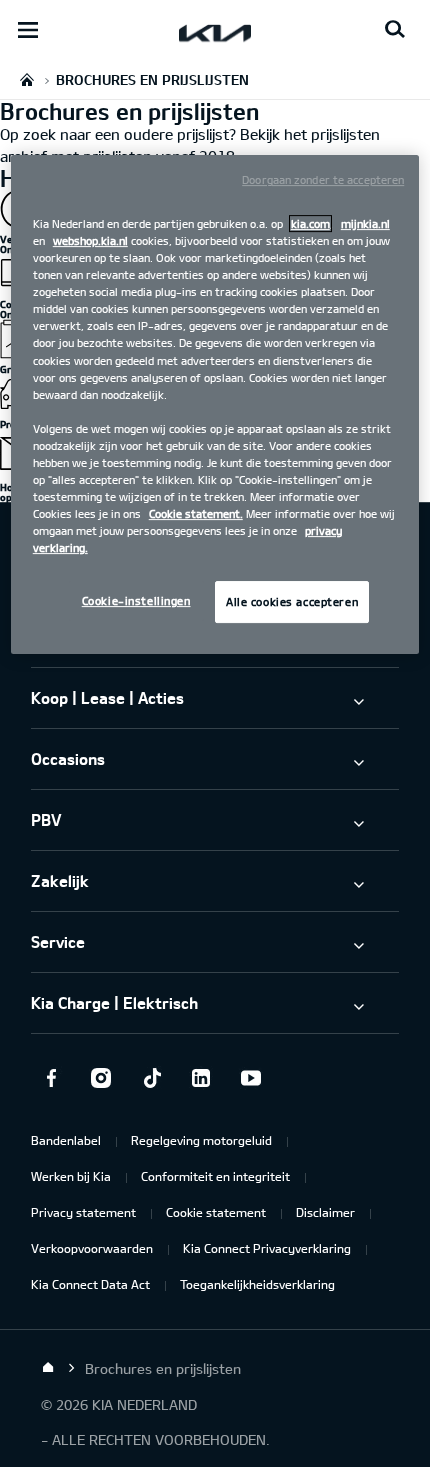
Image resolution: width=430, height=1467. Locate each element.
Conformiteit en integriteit (215, 1176)
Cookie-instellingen (136, 600)
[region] (215, 404)
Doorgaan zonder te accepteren (323, 179)
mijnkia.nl (365, 223)
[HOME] (27, 79)
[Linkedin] (201, 1078)
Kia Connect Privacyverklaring (267, 1248)
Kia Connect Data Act (90, 1284)
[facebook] (51, 1078)
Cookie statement (216, 1212)
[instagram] (101, 1078)
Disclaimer (325, 1212)
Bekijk (260, 134)
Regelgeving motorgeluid (201, 1140)
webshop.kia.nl (90, 240)
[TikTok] (151, 1078)
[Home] (48, 1368)
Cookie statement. (196, 513)
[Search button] (395, 30)
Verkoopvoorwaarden (92, 1248)
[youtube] (251, 1078)
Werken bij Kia (71, 1176)
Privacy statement (83, 1212)
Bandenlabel (66, 1140)
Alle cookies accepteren (292, 601)
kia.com (310, 223)
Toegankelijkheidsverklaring (257, 1284)
